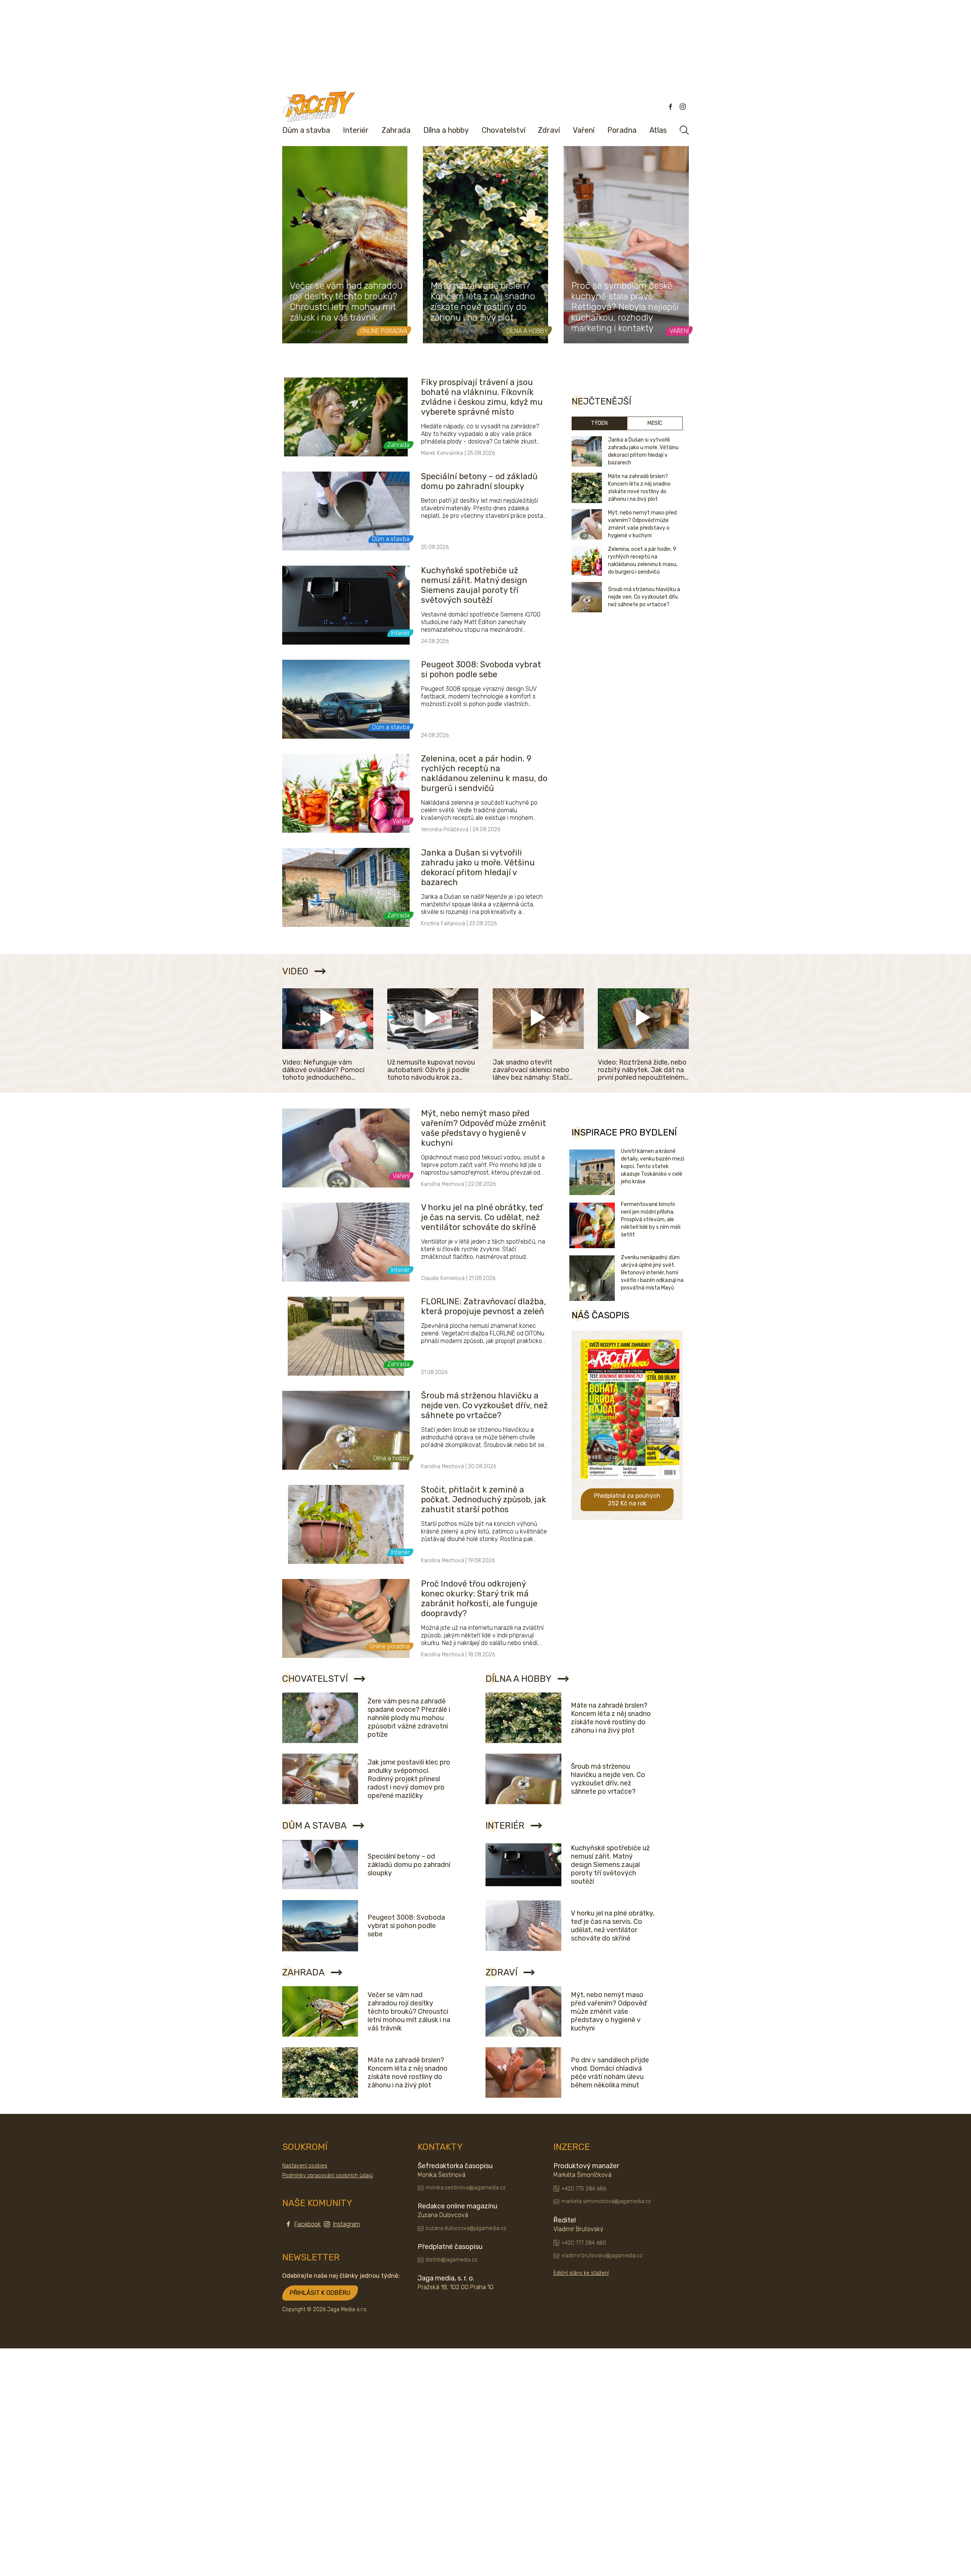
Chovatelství (504, 130)
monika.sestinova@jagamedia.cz (466, 2188)
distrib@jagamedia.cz (452, 2260)
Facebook (308, 2224)
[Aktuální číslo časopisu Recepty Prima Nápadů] (630, 1484)
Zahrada (396, 130)
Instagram (346, 2224)
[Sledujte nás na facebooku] (671, 107)
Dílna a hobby (446, 130)
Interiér (356, 130)
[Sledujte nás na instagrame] (683, 107)
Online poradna (384, 331)
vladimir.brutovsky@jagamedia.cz (602, 2256)
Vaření (584, 130)
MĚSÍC (655, 423)
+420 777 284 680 (584, 2243)
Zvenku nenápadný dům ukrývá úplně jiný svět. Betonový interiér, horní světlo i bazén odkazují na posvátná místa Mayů (652, 1273)
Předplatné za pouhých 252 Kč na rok (627, 1500)
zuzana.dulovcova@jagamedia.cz (466, 2228)
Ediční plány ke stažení (581, 2273)
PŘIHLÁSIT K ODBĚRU (320, 2293)
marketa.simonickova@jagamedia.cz (606, 2201)
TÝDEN (599, 423)
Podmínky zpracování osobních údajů (328, 2176)
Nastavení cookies (305, 2166)
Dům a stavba (306, 130)
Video (295, 971)
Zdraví (549, 130)
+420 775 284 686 (584, 2189)
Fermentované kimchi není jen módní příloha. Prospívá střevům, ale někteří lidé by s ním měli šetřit (651, 1220)
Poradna (622, 130)
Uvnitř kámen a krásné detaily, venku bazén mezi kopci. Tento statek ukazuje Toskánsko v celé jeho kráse (653, 1166)
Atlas (658, 130)
